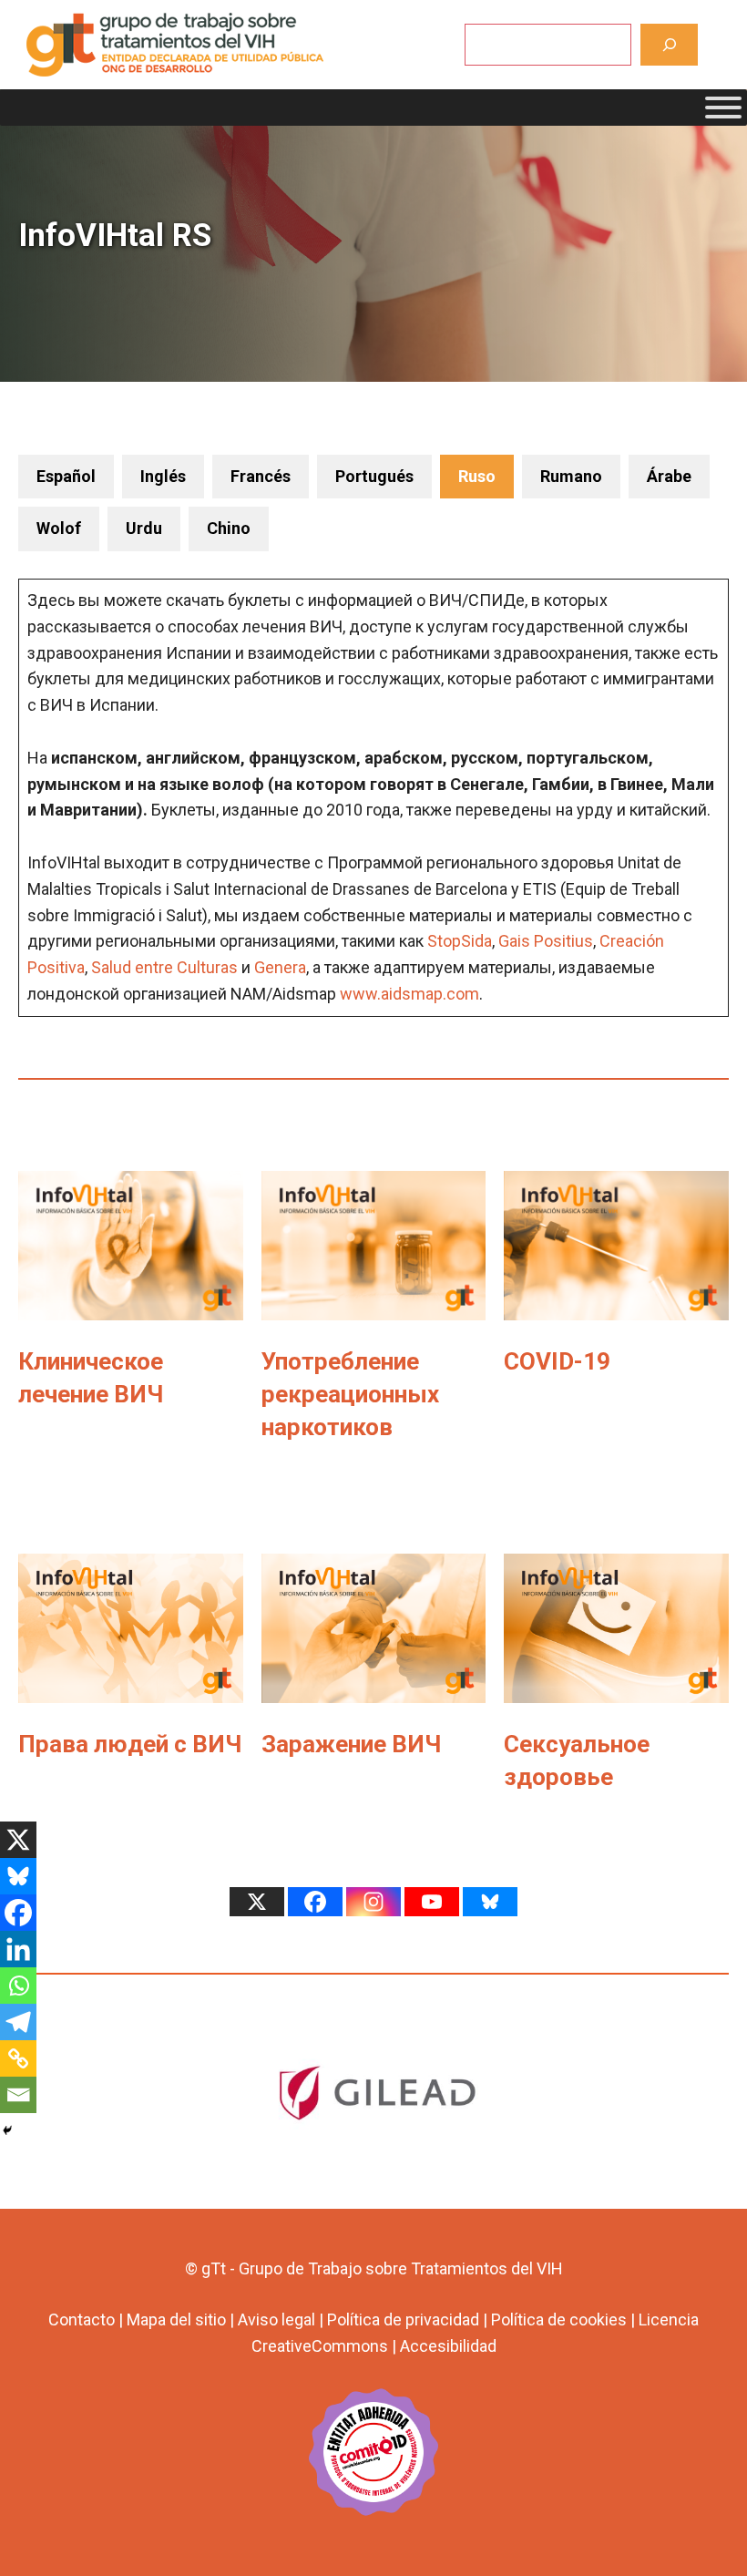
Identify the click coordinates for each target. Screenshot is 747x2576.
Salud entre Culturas (164, 967)
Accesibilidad (448, 2346)
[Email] (18, 2095)
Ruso (477, 476)
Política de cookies (559, 2319)
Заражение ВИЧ (351, 1744)
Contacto (82, 2319)
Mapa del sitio (176, 2319)
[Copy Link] (18, 2058)
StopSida (460, 941)
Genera (280, 967)
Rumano (571, 476)
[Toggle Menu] (723, 108)
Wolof (59, 528)
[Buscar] (669, 44)
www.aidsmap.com (409, 994)
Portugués (374, 476)
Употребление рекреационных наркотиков (350, 1395)
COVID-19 (557, 1361)
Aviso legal (276, 2319)
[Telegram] (18, 2022)
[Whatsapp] (18, 1986)
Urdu (144, 528)
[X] (18, 1840)
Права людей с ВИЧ (130, 1744)
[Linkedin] (18, 1949)
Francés (261, 476)
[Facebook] (18, 1913)
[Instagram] (373, 1902)
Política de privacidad (403, 2319)
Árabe (669, 476)
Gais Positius (546, 941)
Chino (229, 528)
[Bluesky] (18, 1876)
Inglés (163, 476)
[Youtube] (432, 1902)
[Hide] (7, 2130)
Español (66, 476)
